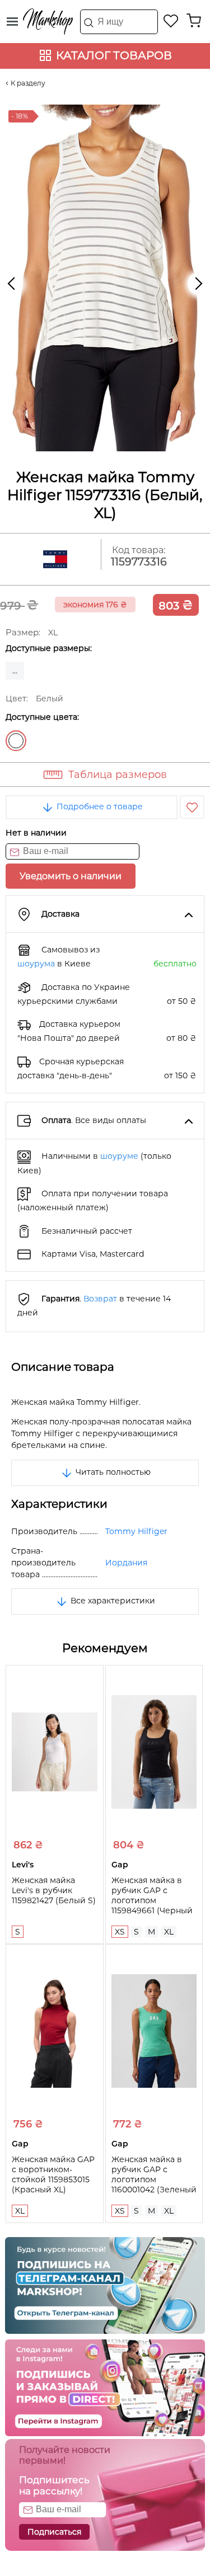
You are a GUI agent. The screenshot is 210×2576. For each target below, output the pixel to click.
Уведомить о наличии (71, 876)
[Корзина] (194, 21)
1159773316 (139, 562)
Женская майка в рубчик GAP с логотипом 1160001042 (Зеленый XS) (154, 2179)
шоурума (36, 964)
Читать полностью (112, 1472)
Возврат (100, 1299)
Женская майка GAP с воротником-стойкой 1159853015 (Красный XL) (53, 2174)
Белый (16, 741)
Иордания (126, 1563)
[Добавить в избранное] (192, 807)
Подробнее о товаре (99, 806)
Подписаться (54, 2532)
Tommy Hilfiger (136, 1531)
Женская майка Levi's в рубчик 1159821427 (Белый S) (54, 1890)
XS (120, 1932)
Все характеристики (112, 1601)
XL (169, 1932)
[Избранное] (171, 21)
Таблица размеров (118, 775)
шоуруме (119, 1156)
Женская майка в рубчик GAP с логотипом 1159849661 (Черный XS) (152, 1900)
